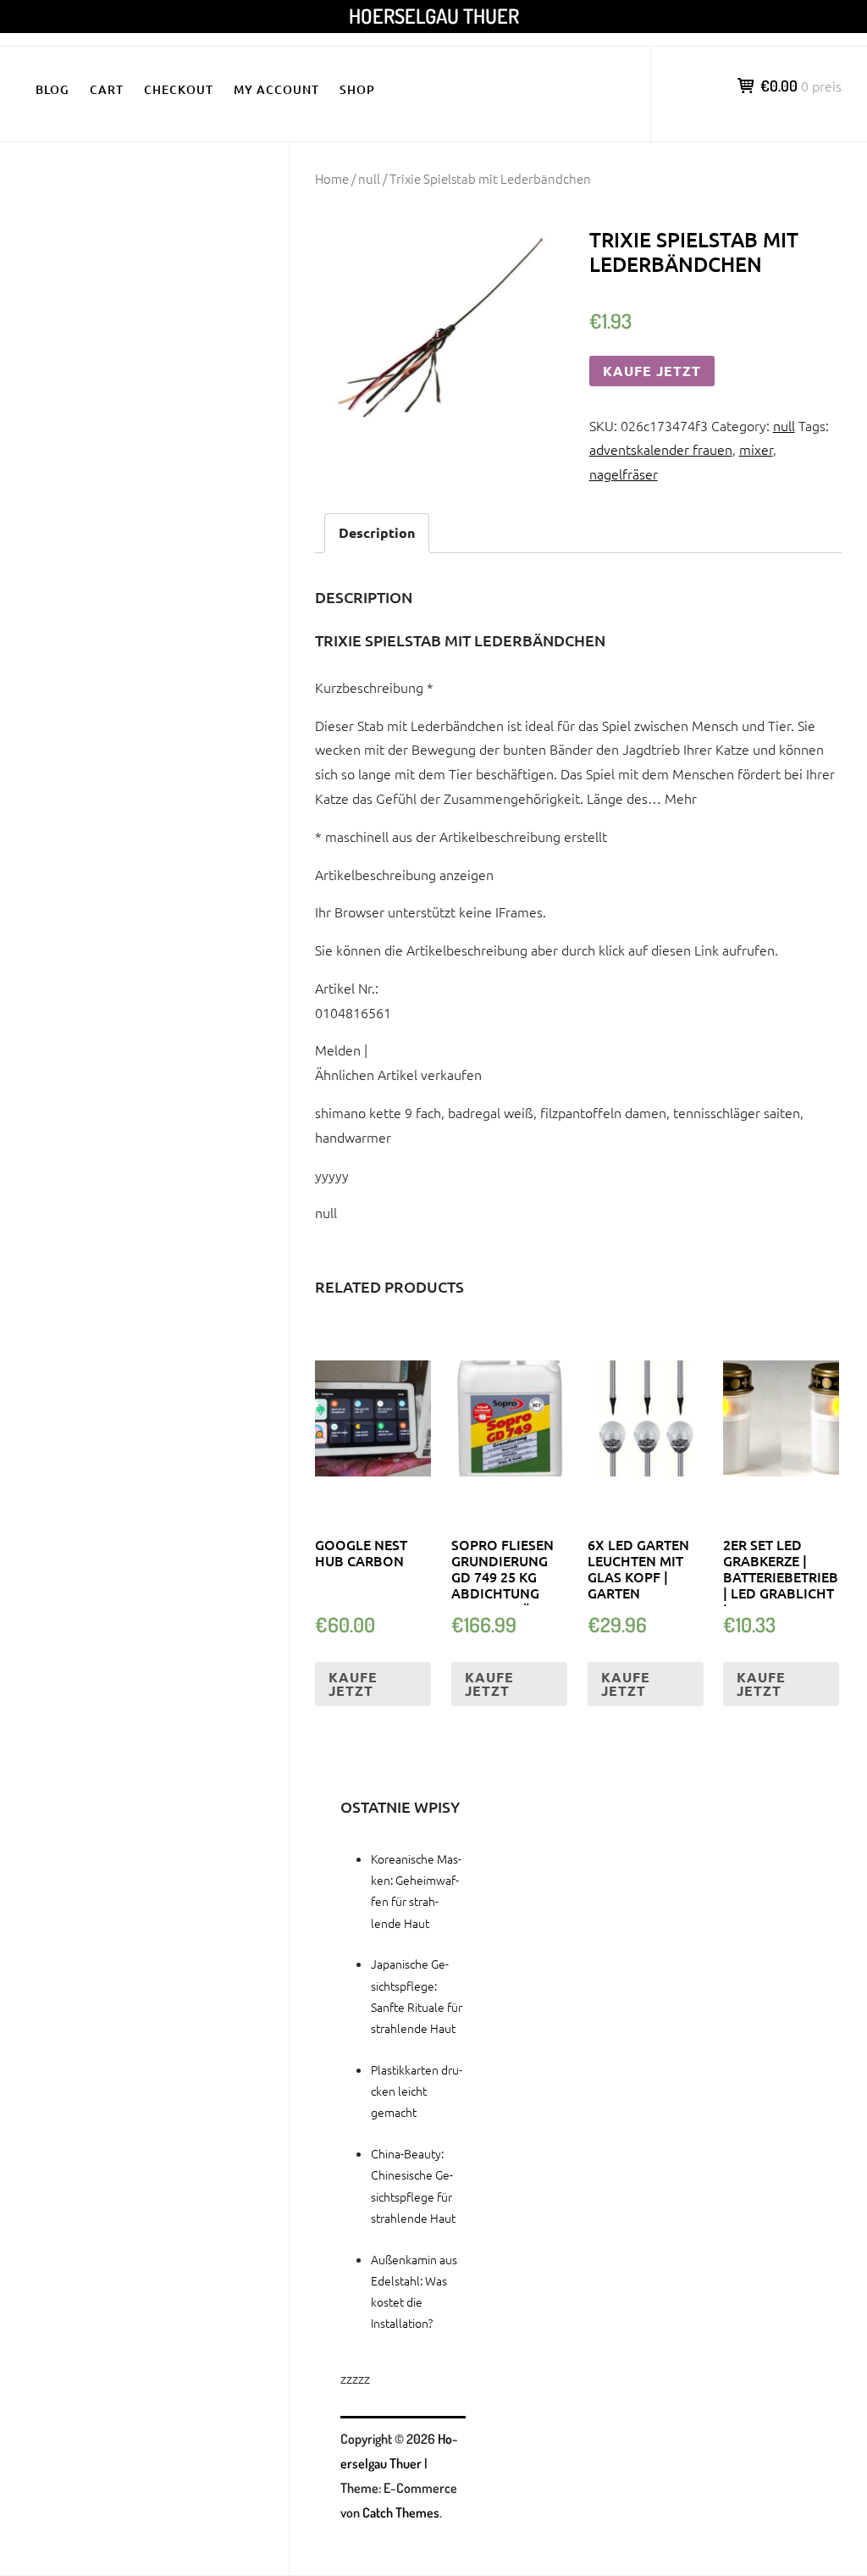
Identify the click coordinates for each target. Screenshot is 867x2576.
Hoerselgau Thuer (434, 16)
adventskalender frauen (661, 449)
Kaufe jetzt (652, 371)
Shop (357, 89)
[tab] (377, 533)
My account (276, 89)
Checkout (179, 89)
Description (377, 532)
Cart (107, 89)
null (369, 178)
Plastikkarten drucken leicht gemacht (417, 2091)
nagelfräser (624, 474)
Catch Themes (401, 2512)
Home (332, 178)
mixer (756, 449)
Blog (52, 89)
